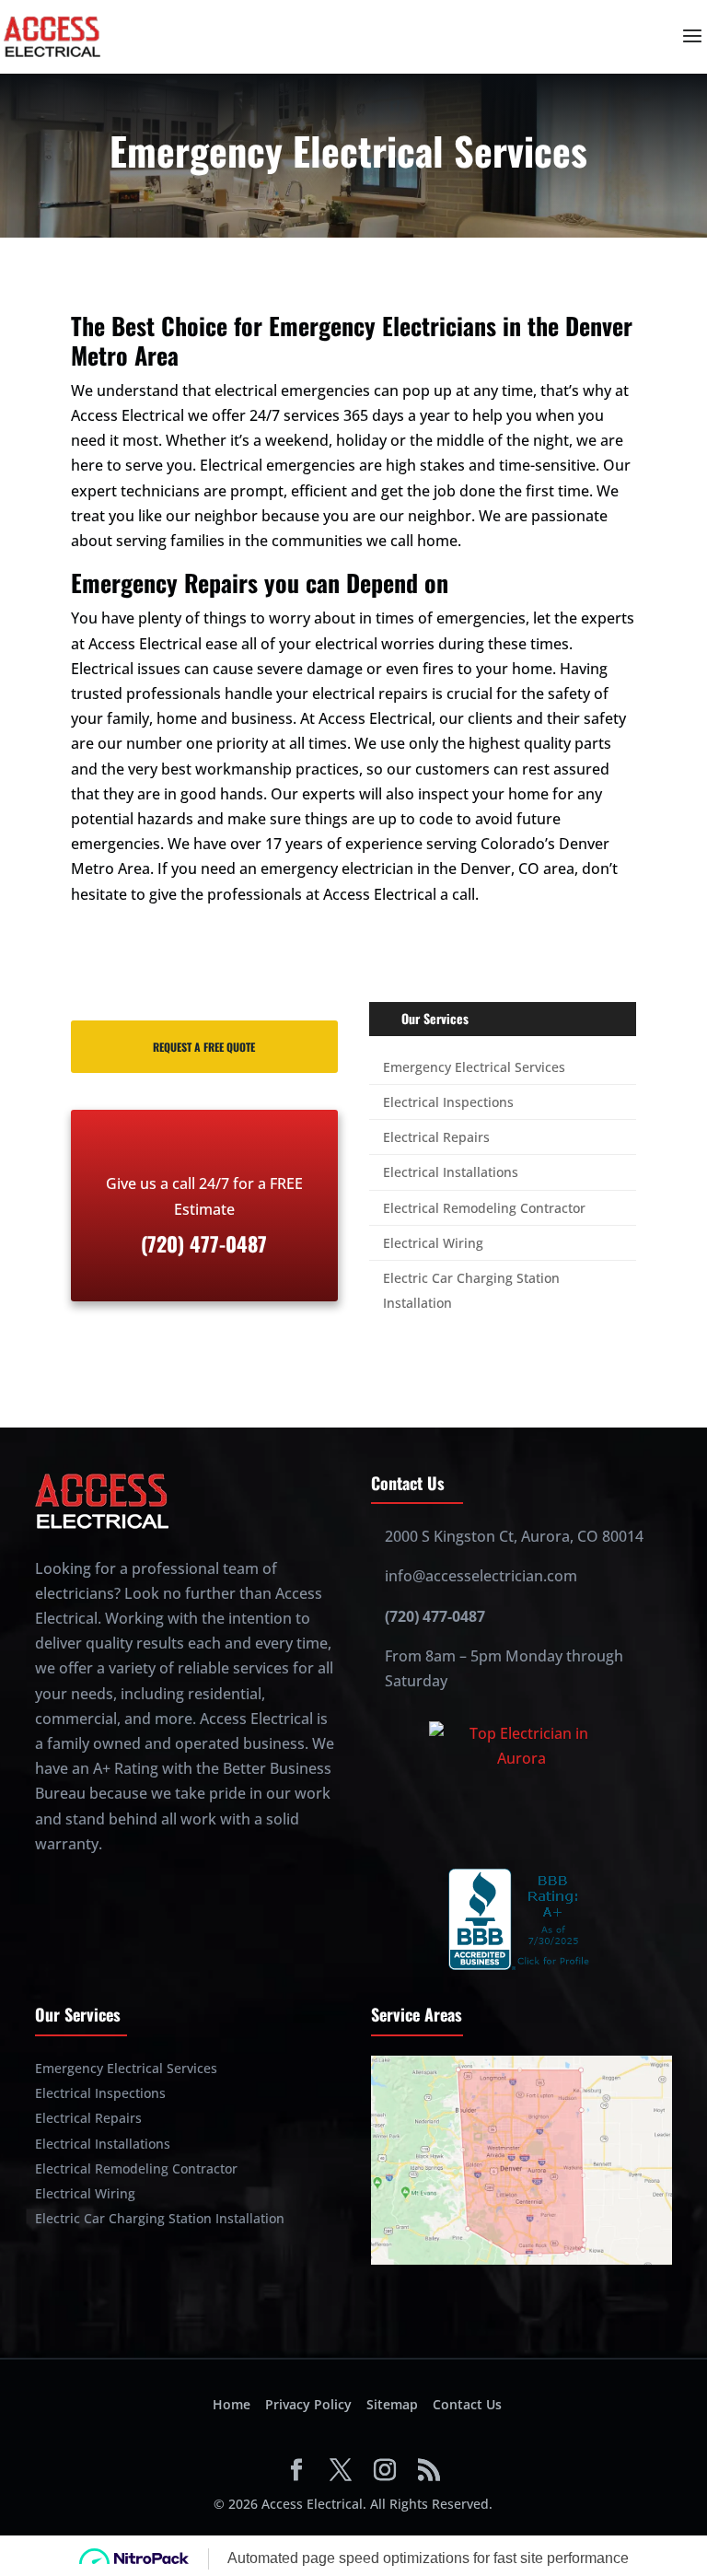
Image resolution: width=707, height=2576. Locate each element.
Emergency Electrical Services (474, 1067)
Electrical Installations (451, 1172)
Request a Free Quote (204, 1047)
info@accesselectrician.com (481, 1576)
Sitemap (392, 2404)
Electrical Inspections (448, 1102)
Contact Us (467, 2404)
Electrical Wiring (433, 1243)
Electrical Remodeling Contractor (484, 1208)
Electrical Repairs (436, 1137)
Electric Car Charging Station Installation (160, 2218)
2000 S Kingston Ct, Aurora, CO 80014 (514, 1536)
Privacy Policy (308, 2404)
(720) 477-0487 (435, 1616)
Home (232, 2404)
